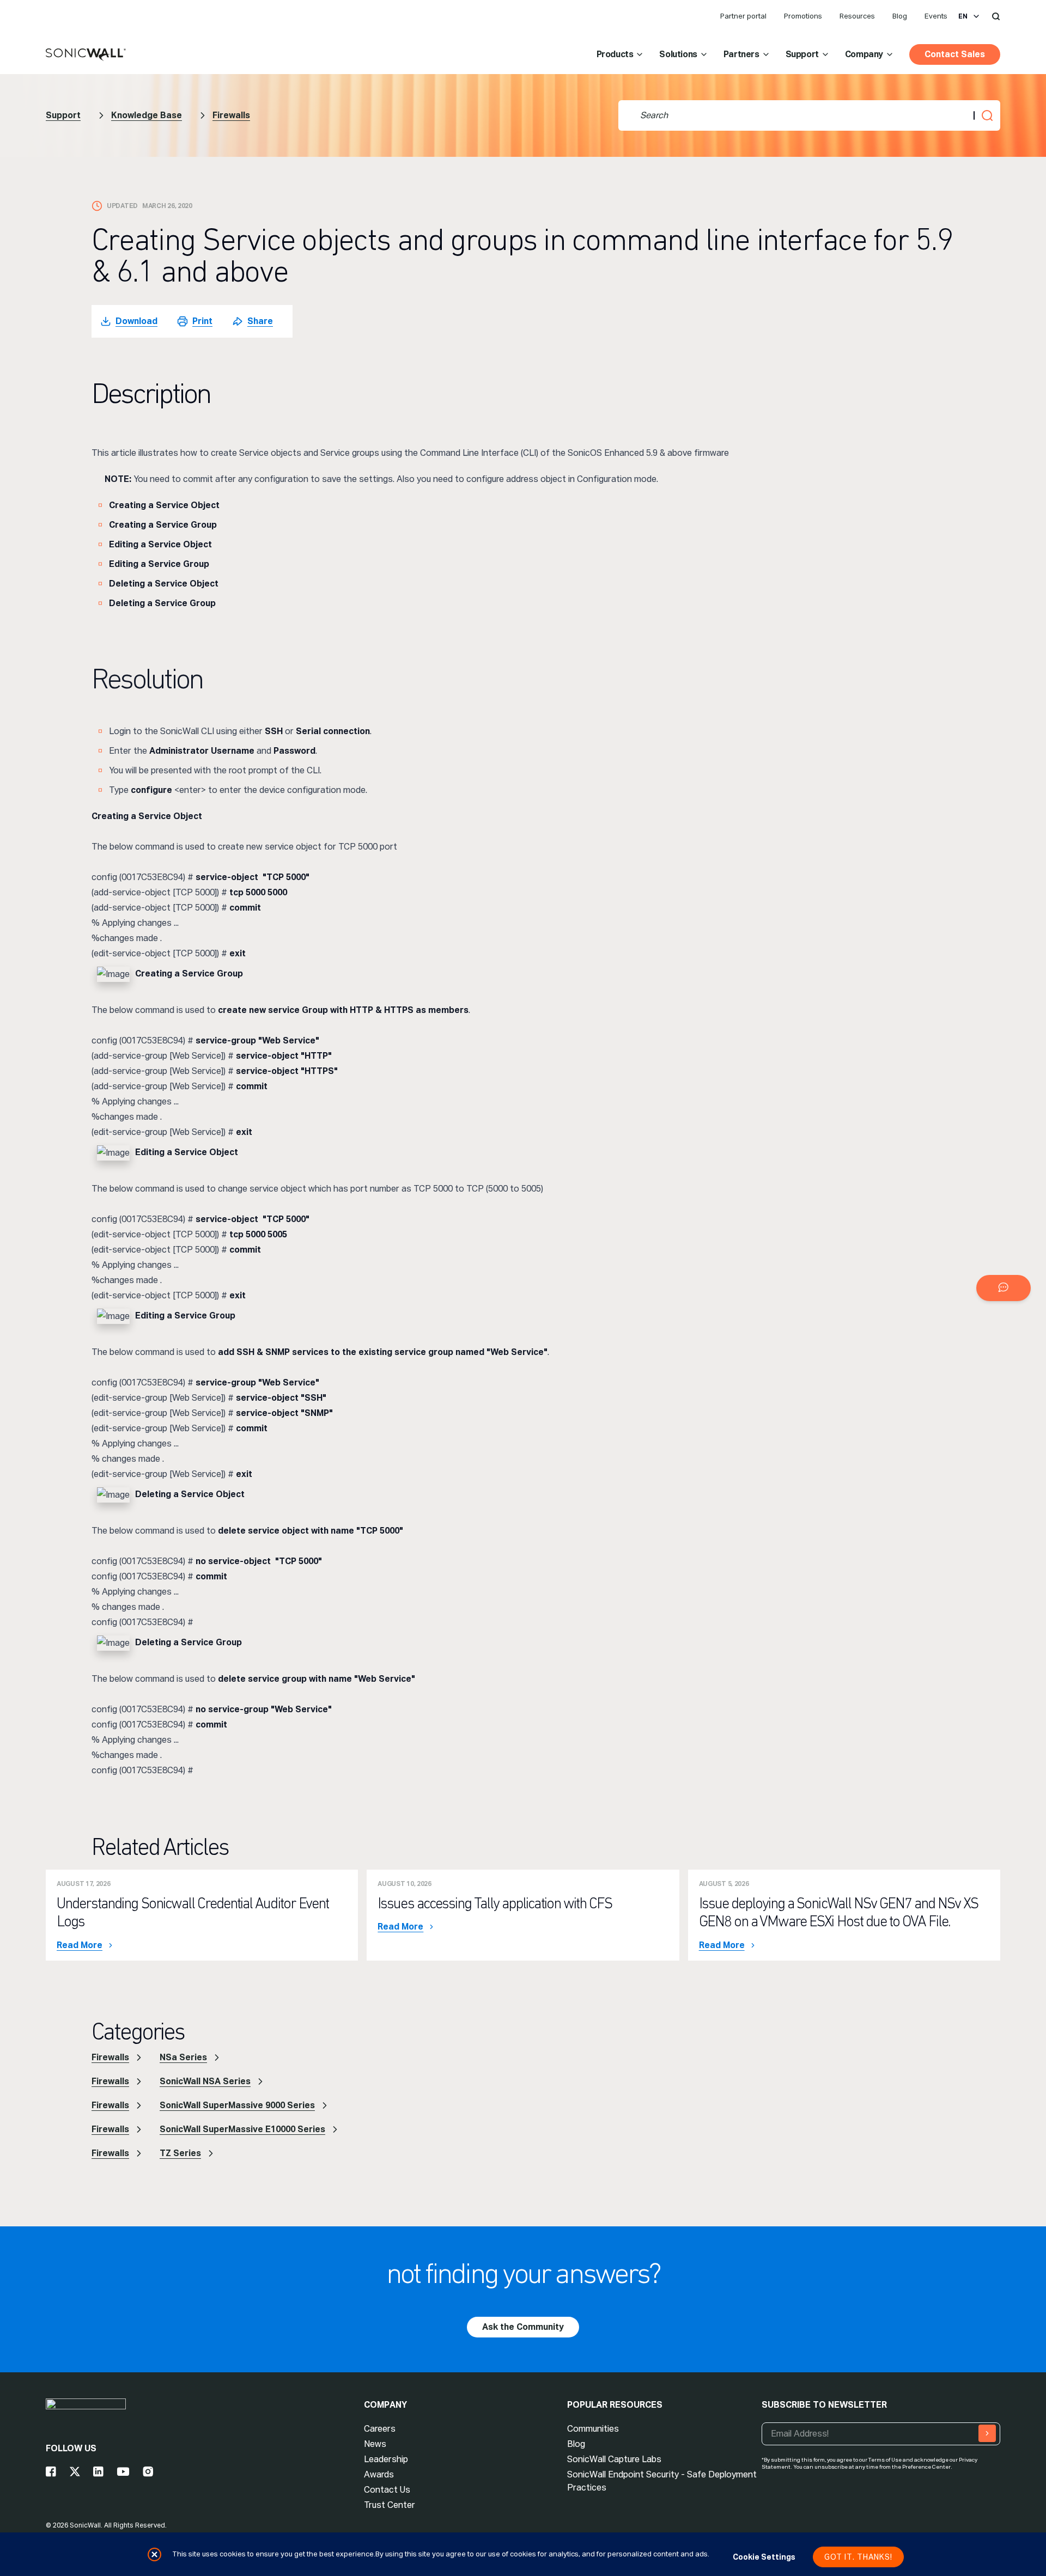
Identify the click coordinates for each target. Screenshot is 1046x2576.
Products (615, 54)
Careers (380, 2429)
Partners (741, 54)
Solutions (678, 54)
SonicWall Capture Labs (614, 2459)
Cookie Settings (764, 2557)
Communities (593, 2429)
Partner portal (743, 16)
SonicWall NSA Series (205, 2081)
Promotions (803, 16)
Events (936, 16)
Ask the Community (523, 2327)
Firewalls (231, 115)
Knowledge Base (147, 115)
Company (864, 54)
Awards (379, 2474)
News (375, 2444)
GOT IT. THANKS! (858, 2557)
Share (260, 321)
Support (802, 54)
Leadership (386, 2459)
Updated (122, 206)
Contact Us (387, 2490)
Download (136, 321)
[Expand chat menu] (1004, 1288)
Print (202, 321)
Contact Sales (955, 54)
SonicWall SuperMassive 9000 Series (237, 2105)
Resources (857, 16)
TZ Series (180, 2153)
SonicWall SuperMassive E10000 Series (242, 2129)
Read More (80, 1945)
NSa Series (183, 2057)
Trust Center (390, 2505)
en (963, 16)
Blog (900, 16)
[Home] (86, 55)
